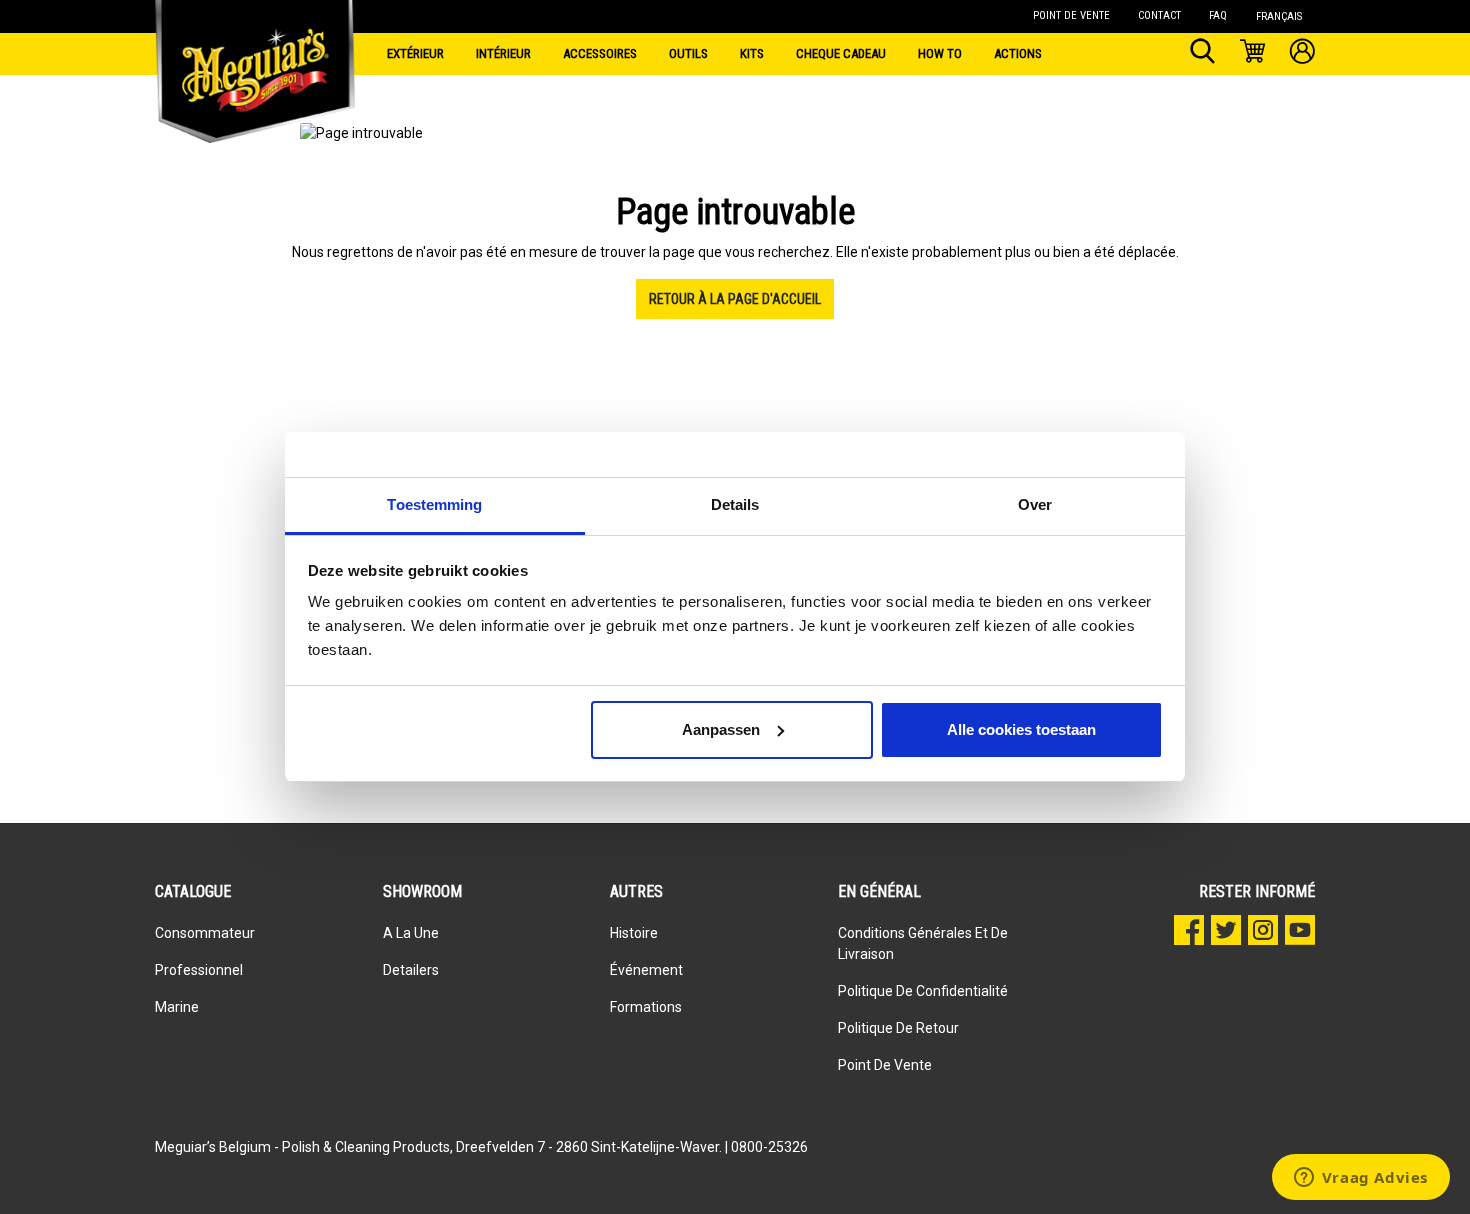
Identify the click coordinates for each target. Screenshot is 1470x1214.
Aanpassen (721, 729)
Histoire (634, 933)
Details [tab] (735, 504)
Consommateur (205, 933)
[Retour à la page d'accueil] (255, 50)
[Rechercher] (1202, 54)
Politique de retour (898, 1028)
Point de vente (885, 1065)
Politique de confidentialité (923, 991)
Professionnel (199, 970)
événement (646, 970)
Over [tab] (1035, 504)
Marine (177, 1007)
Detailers (411, 970)
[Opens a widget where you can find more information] (1360, 1179)
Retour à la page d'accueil (735, 299)
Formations (646, 1007)
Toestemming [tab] (434, 504)
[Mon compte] (1302, 54)
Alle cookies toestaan (1021, 729)
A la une (411, 933)
